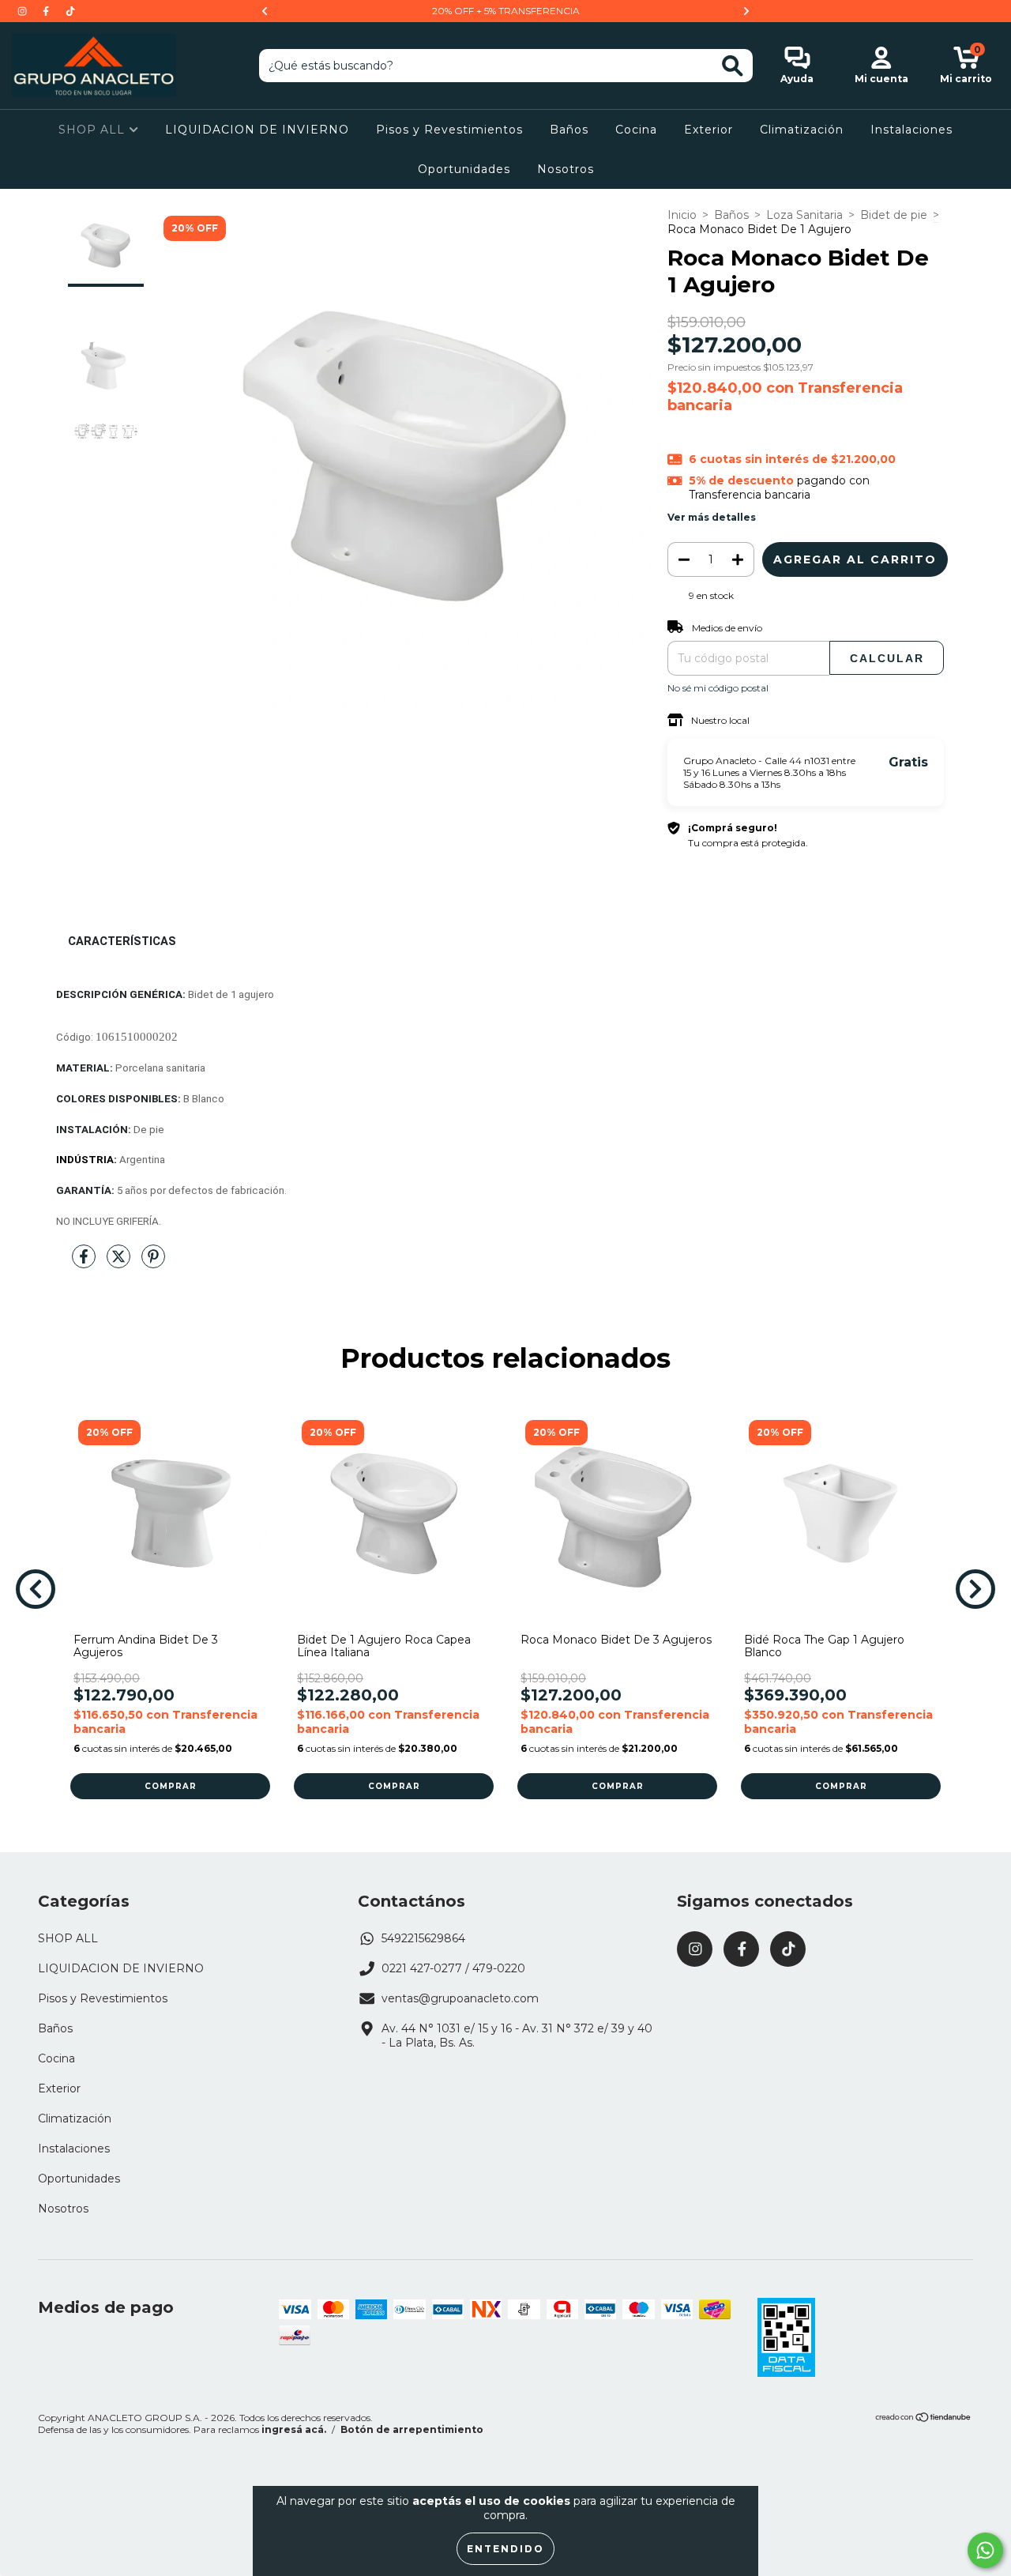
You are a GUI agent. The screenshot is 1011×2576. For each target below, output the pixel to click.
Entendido (505, 2549)
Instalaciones (911, 130)
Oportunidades (464, 169)
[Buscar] (733, 66)
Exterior (708, 130)
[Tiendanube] (924, 2419)
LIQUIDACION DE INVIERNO (257, 130)
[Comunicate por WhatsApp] (985, 2550)
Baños (569, 130)
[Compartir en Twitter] (120, 1264)
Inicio (682, 215)
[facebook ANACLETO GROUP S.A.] (47, 11)
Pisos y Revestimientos (449, 130)
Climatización (802, 130)
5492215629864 (423, 1938)
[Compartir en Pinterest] (153, 1264)
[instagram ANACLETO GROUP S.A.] (24, 11)
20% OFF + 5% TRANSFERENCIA (506, 11)
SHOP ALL (94, 130)
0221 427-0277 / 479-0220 (453, 1968)
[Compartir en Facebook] (85, 1264)
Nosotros (566, 169)
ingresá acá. (294, 2429)
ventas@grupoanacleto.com (460, 1998)
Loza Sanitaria (804, 215)
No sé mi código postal (718, 688)
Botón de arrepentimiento (412, 2429)
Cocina (636, 130)
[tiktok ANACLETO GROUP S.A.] (70, 11)
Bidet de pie (894, 215)
